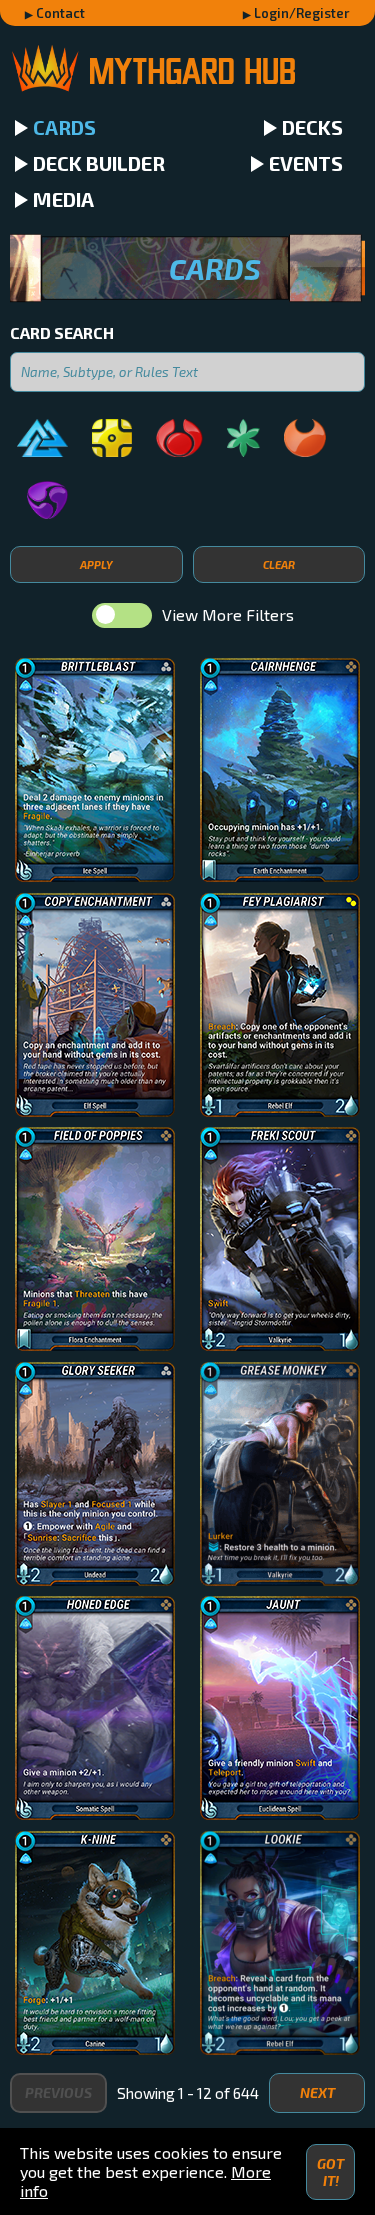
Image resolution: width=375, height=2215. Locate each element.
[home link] (187, 70)
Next (317, 2092)
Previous (58, 2092)
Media (63, 199)
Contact (60, 13)
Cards (64, 127)
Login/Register (302, 13)
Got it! (330, 2172)
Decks (312, 127)
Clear (279, 564)
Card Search (62, 332)
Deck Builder (99, 163)
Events (306, 163)
